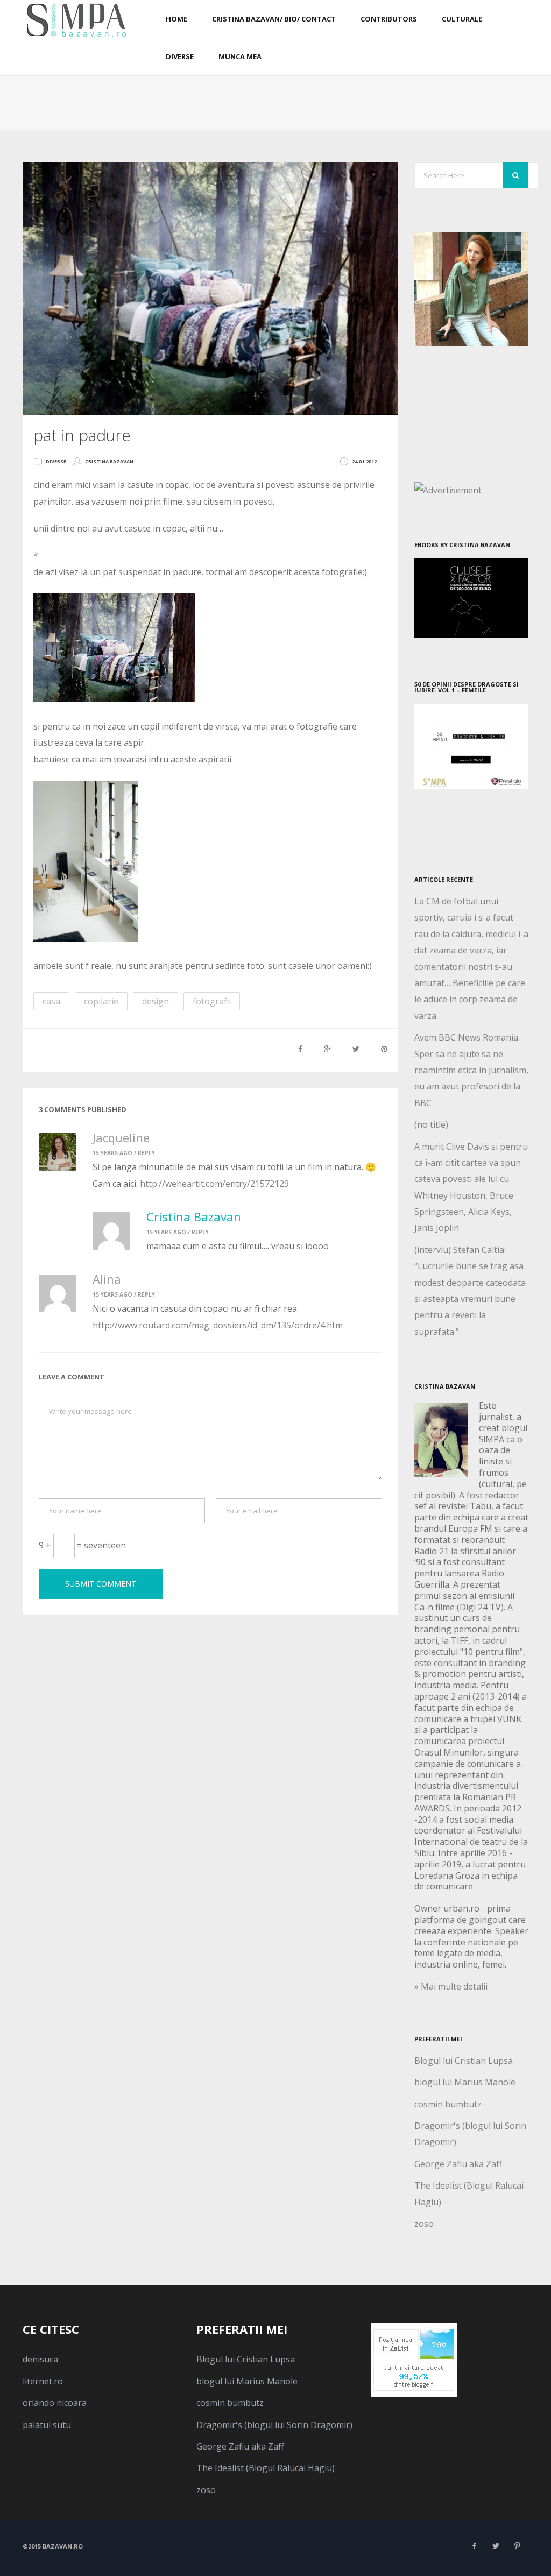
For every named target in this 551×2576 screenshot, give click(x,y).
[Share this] (300, 1049)
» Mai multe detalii (451, 1986)
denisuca (40, 2359)
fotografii (212, 1001)
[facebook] (475, 2546)
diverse (56, 461)
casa (51, 1001)
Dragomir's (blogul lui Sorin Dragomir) (274, 2425)
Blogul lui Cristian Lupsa (464, 2061)
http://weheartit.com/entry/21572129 (214, 1184)
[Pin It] (384, 1049)
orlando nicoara (55, 2403)
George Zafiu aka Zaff (458, 2164)
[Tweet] (356, 1049)
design (156, 1001)
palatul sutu (47, 2425)
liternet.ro (43, 2381)
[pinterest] (518, 2546)
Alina (107, 1279)
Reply (146, 1153)
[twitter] (496, 2546)
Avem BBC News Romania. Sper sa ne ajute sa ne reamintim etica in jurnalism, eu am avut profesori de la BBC (471, 1070)
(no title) (431, 1124)
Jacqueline (121, 1137)
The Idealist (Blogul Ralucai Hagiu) (266, 2468)
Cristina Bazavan (109, 461)
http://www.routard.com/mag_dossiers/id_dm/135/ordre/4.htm (218, 1325)
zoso (424, 2224)
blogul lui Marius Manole (465, 2082)
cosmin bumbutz (448, 2104)
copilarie (101, 1001)
